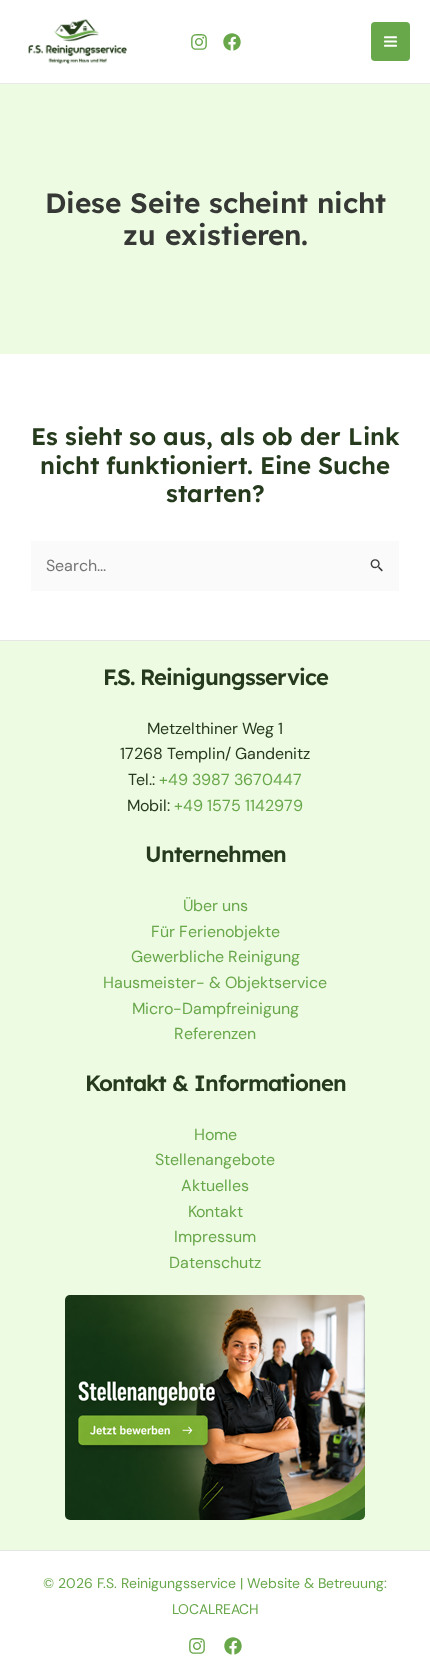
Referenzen (215, 1033)
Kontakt (215, 1211)
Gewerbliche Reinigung (215, 956)
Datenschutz (215, 1262)
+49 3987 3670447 (230, 779)
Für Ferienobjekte (215, 931)
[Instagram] (199, 42)
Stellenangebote (215, 1159)
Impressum (215, 1236)
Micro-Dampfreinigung (215, 1008)
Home (215, 1134)
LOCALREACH (215, 1609)
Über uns (215, 905)
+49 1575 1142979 (238, 805)
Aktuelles (215, 1185)
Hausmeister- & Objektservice (215, 982)
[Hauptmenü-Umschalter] (390, 41)
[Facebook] (232, 42)
